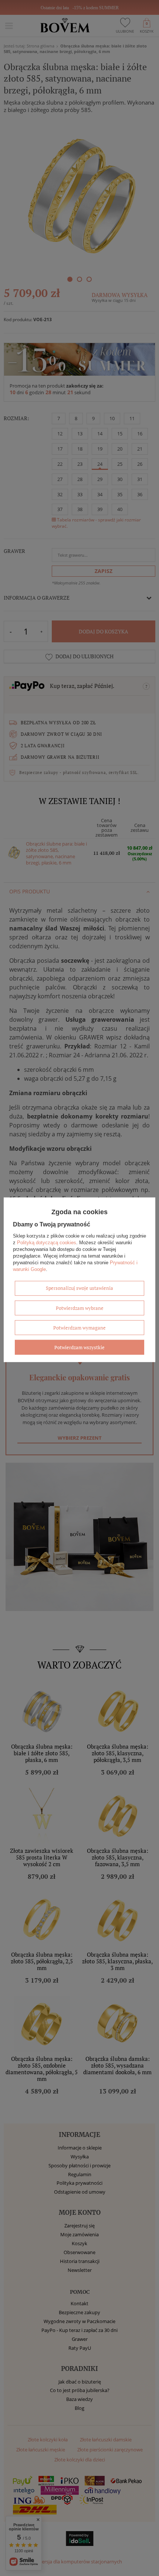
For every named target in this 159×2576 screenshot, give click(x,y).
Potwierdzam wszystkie (79, 1347)
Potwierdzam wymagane (79, 1328)
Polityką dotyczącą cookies (47, 1243)
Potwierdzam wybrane (80, 1308)
